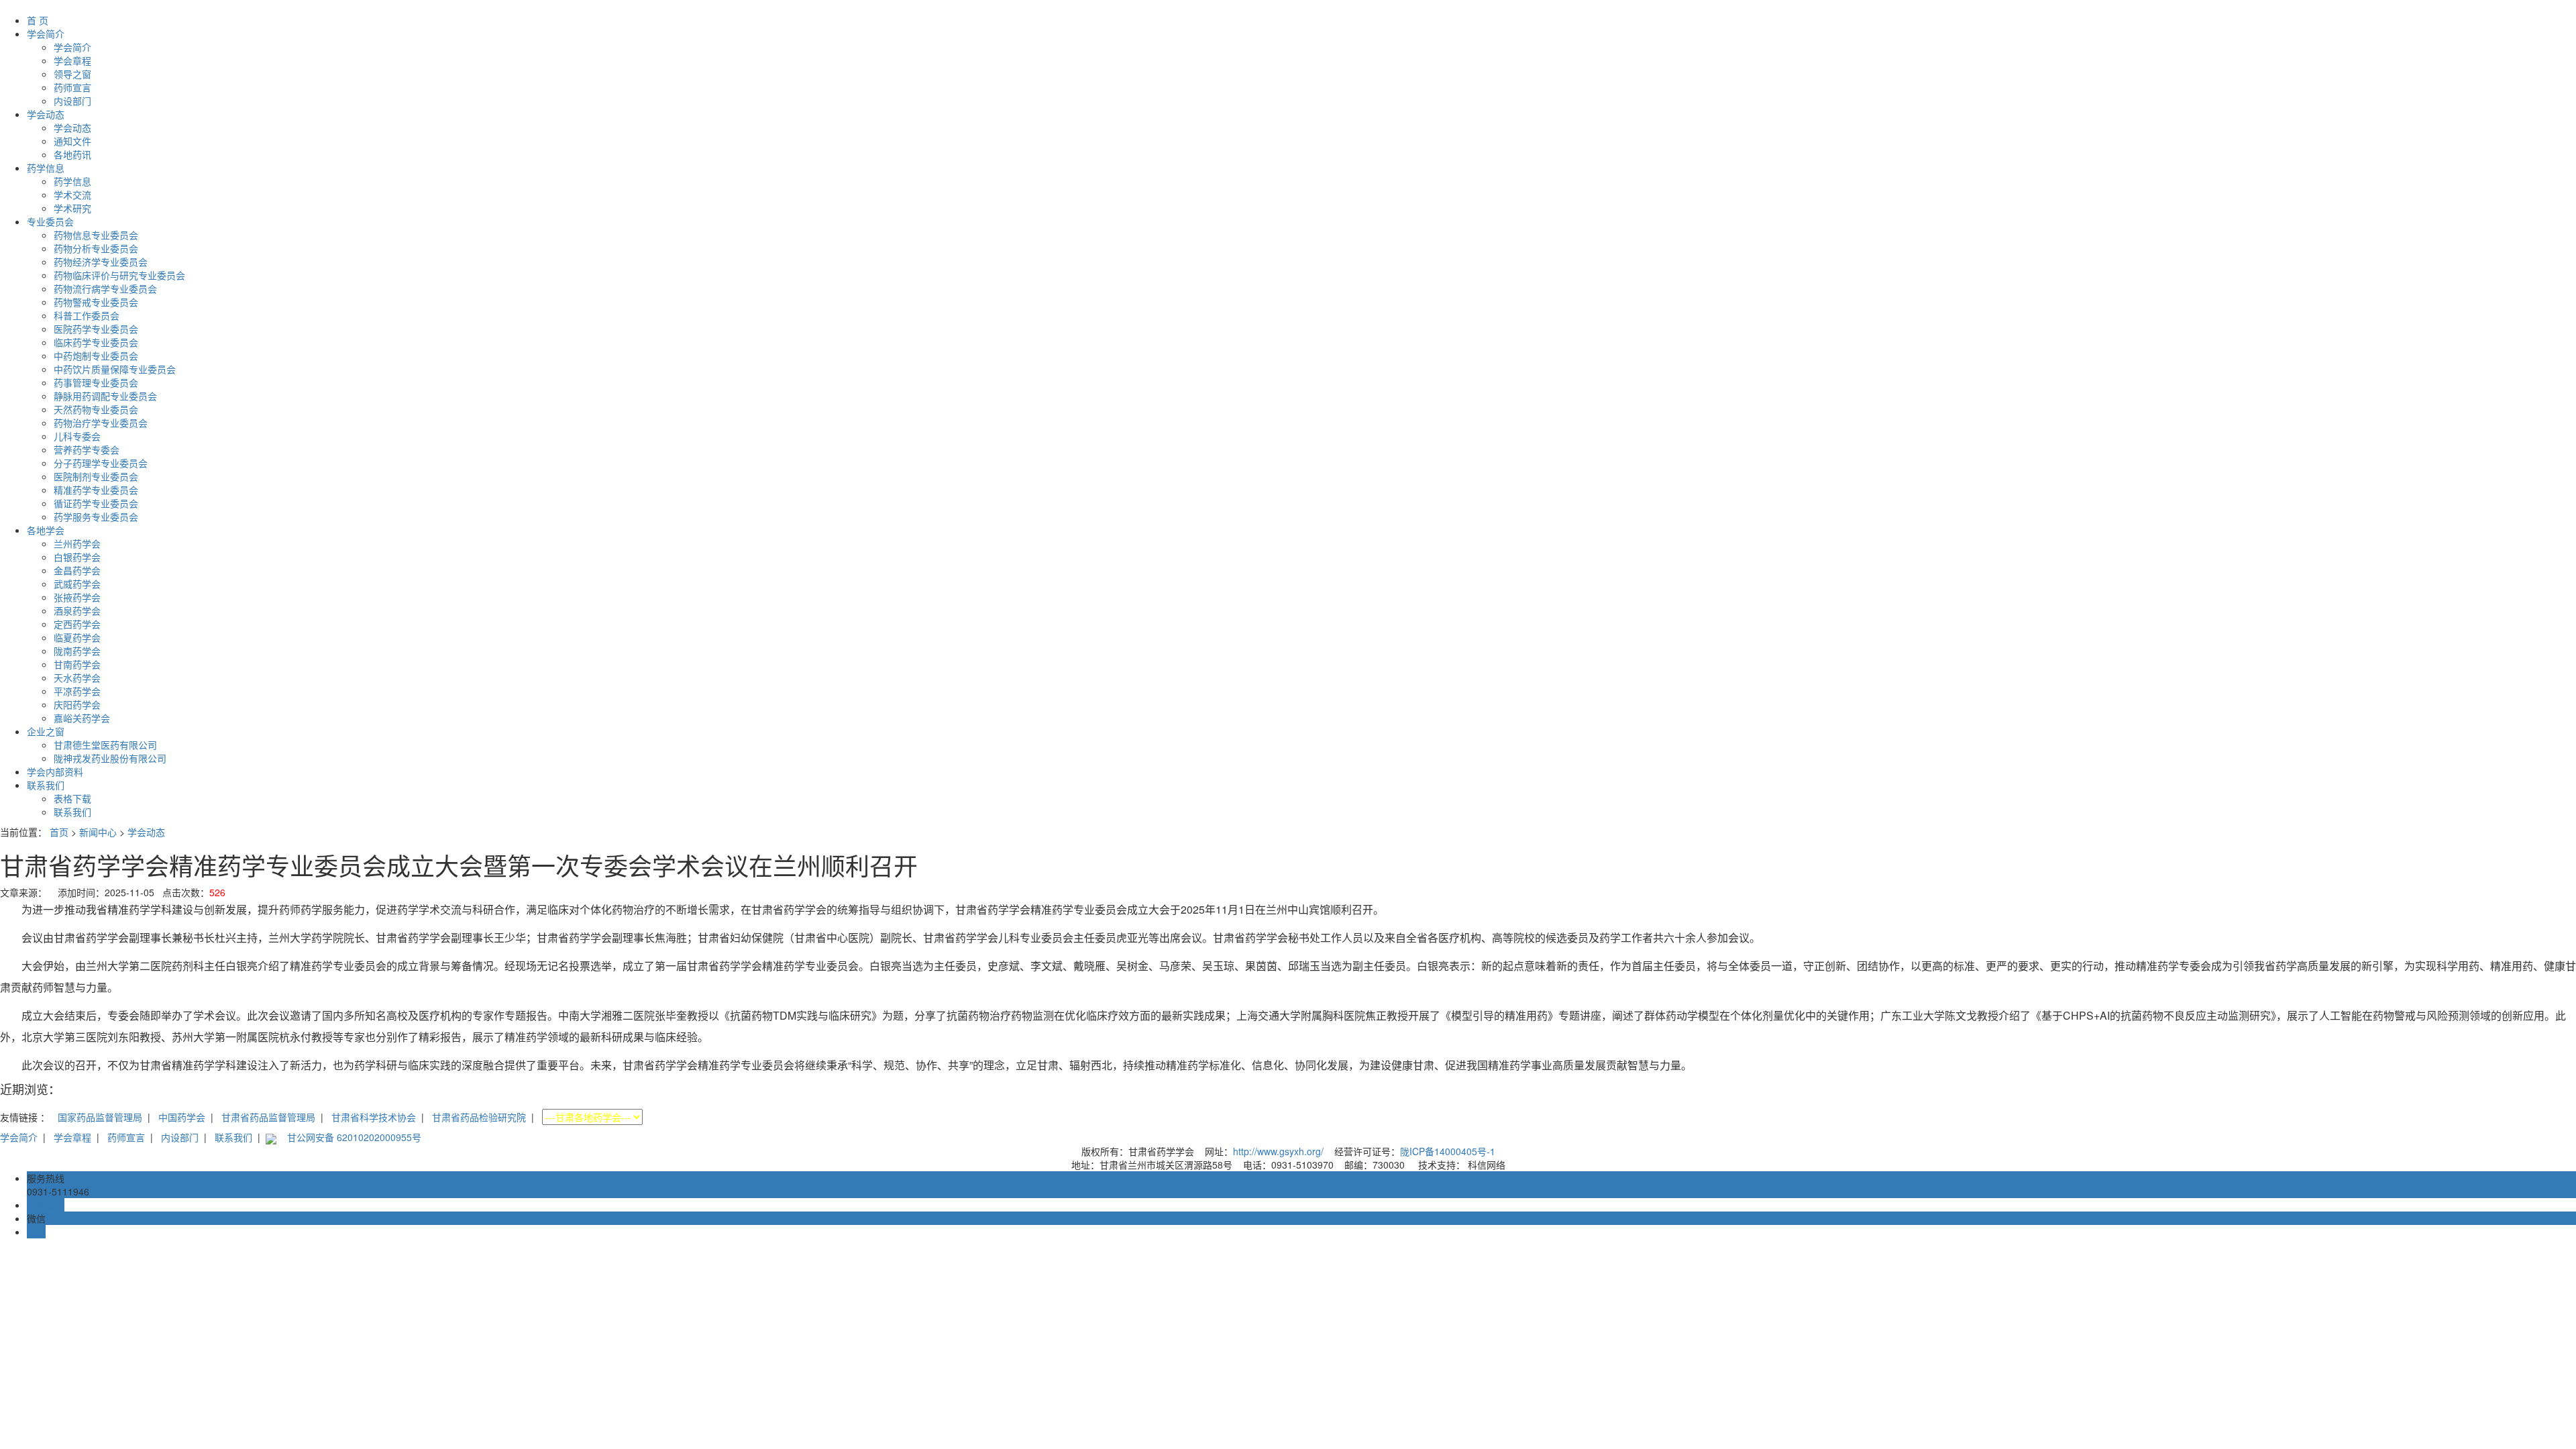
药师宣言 (72, 87)
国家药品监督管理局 (100, 1117)
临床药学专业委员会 (96, 342)
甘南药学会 (77, 664)
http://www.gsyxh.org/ (1278, 1151)
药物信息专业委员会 (96, 235)
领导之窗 (72, 74)
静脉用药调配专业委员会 (105, 396)
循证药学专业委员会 (96, 503)
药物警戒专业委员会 (96, 302)
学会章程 (72, 60)
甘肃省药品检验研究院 (479, 1117)
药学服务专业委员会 (96, 517)
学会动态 (46, 114)
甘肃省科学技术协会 (374, 1117)
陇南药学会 (77, 651)
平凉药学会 (77, 691)
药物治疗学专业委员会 (101, 423)
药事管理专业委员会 (96, 382)
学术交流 (72, 195)
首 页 (38, 20)
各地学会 (46, 530)
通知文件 (72, 141)
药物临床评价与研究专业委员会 (119, 275)
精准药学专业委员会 (96, 490)
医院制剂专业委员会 (96, 476)
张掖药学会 (77, 597)
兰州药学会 (77, 543)
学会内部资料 (55, 771)
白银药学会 (77, 557)
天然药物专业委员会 (96, 409)
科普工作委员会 (87, 315)
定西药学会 (77, 624)
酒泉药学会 (77, 610)
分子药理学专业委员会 (101, 463)
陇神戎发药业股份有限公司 (110, 758)
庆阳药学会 (77, 704)
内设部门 (72, 101)
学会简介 (46, 34)
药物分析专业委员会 (96, 248)
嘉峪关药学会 (82, 718)
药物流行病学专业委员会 (105, 288)
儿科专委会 (77, 436)
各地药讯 (72, 154)
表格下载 (72, 798)
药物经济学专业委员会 (101, 262)
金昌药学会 (77, 570)
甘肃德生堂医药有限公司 (105, 745)
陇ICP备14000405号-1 (1448, 1151)
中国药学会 (182, 1117)
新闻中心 (98, 832)
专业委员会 (50, 221)
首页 (59, 832)
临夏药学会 (77, 637)
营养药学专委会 (87, 449)
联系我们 (46, 785)
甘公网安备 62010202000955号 (354, 1137)
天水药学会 (77, 678)
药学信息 (46, 168)
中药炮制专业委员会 (96, 356)
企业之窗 (46, 731)
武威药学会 (77, 584)
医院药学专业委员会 (96, 329)
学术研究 (72, 208)
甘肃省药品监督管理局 (268, 1117)
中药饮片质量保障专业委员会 (115, 369)
